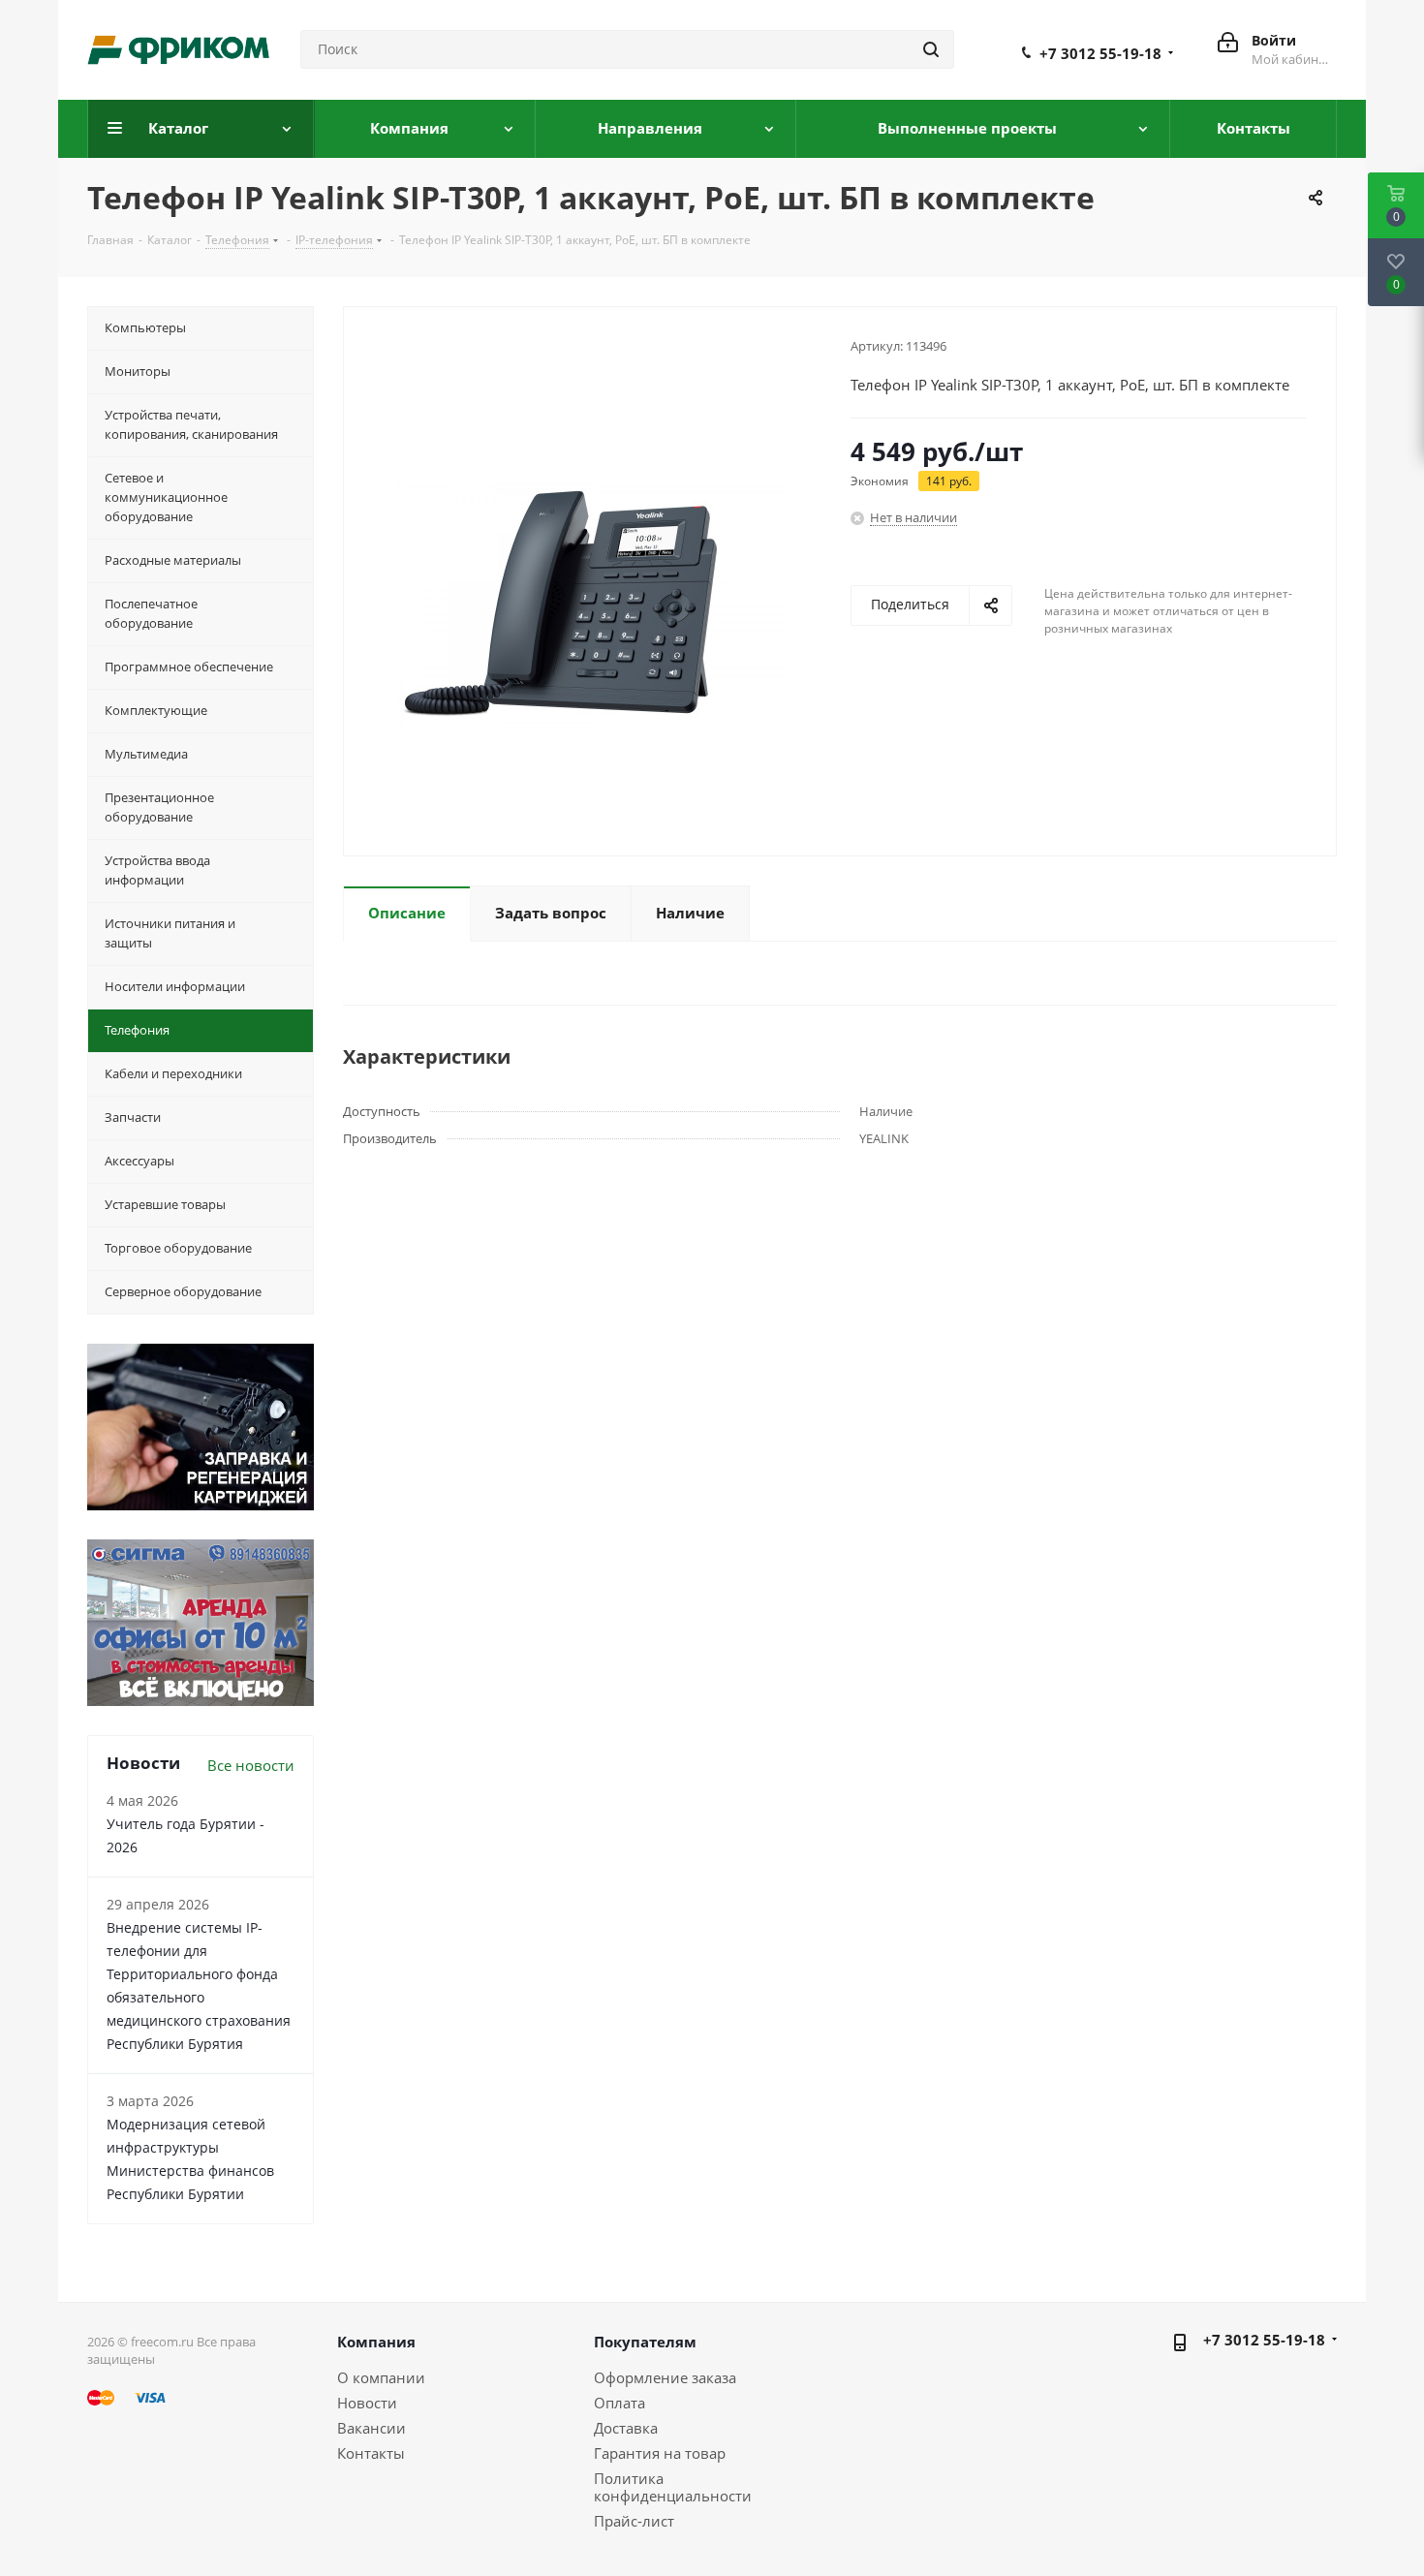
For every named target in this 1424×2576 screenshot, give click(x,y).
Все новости (251, 1765)
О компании (381, 2377)
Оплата (619, 2403)
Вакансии (371, 2428)
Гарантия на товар (660, 2453)
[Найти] (931, 49)
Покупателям (645, 2342)
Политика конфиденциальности (673, 2487)
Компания (376, 2342)
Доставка (626, 2428)
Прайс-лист (634, 2521)
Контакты (371, 2453)
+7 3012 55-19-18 (1100, 53)
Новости (367, 2403)
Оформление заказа (665, 2377)
